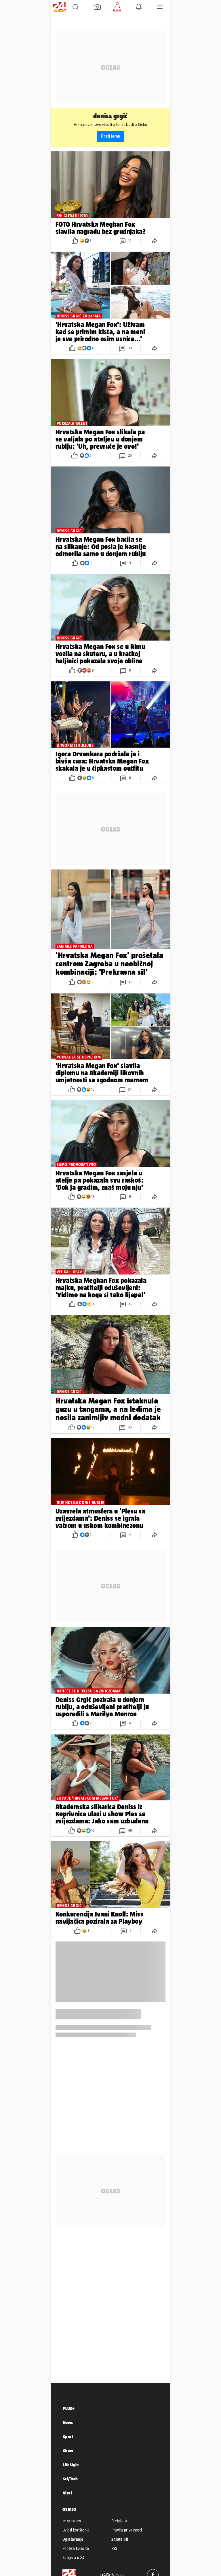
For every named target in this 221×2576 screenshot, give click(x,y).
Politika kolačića (76, 2548)
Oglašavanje (73, 2539)
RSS (114, 2548)
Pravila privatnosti (127, 2530)
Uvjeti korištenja (76, 2530)
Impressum (72, 2521)
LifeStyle (71, 2465)
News (68, 2422)
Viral (67, 2493)
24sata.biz (120, 2539)
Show (68, 2451)
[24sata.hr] (58, 7)
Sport (68, 2437)
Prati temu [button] (110, 136)
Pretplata (119, 2521)
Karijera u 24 (73, 2558)
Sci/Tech (70, 2479)
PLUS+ (69, 2408)
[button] (75, 7)
